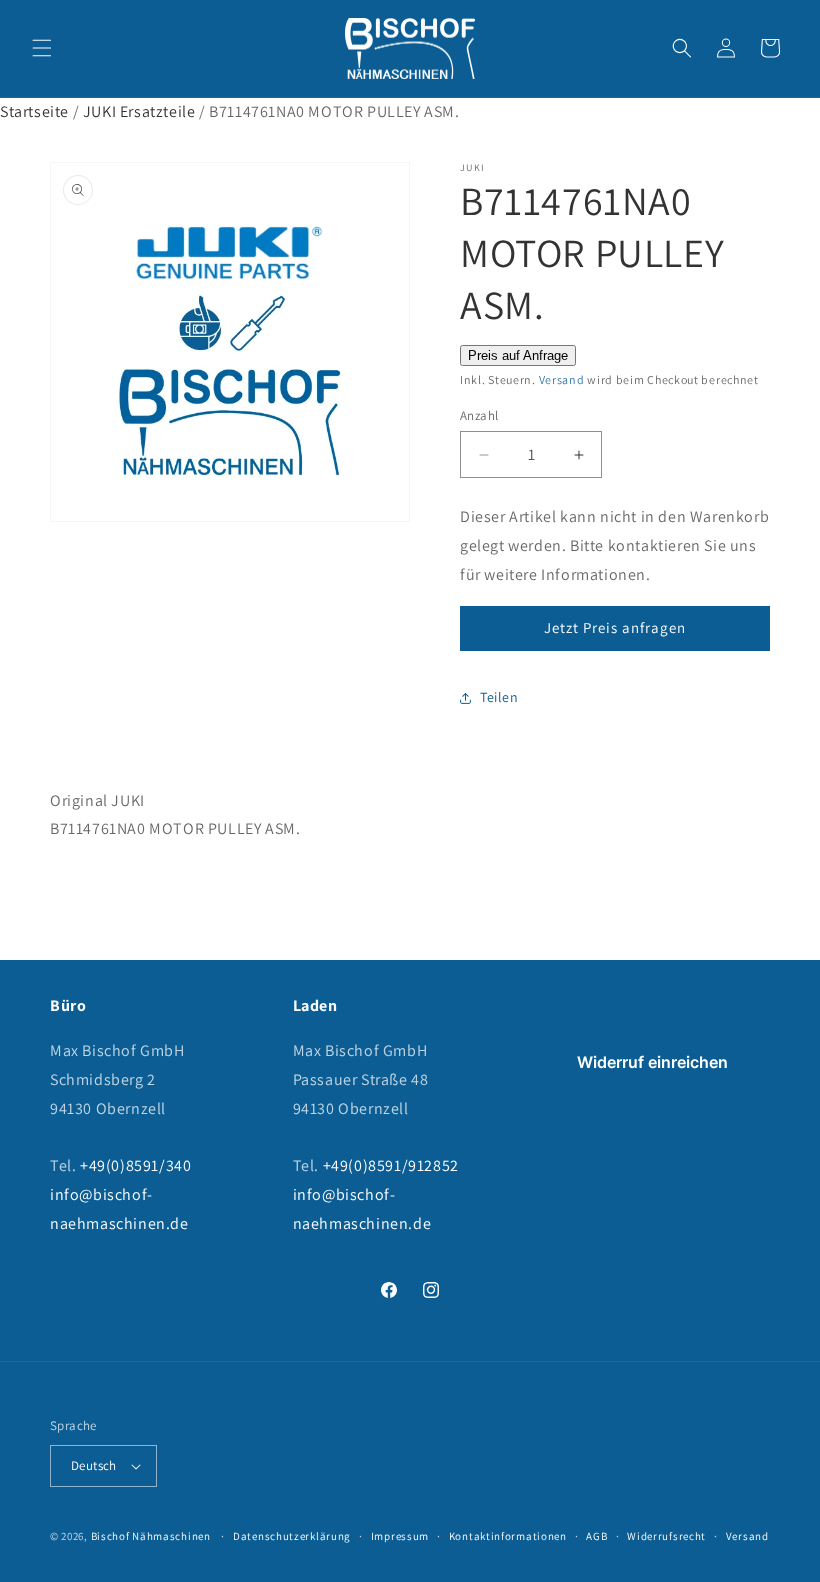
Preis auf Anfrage (518, 355)
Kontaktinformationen (508, 1536)
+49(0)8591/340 (135, 1165)
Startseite (34, 111)
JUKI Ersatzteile (139, 111)
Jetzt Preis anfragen (615, 627)
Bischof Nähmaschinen (151, 1536)
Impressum (400, 1536)
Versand (562, 379)
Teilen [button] (499, 697)
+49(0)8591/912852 (391, 1165)
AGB (596, 1536)
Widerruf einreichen (652, 1062)
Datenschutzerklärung (292, 1536)
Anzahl (479, 415)
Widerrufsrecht (666, 1536)
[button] (42, 48)
